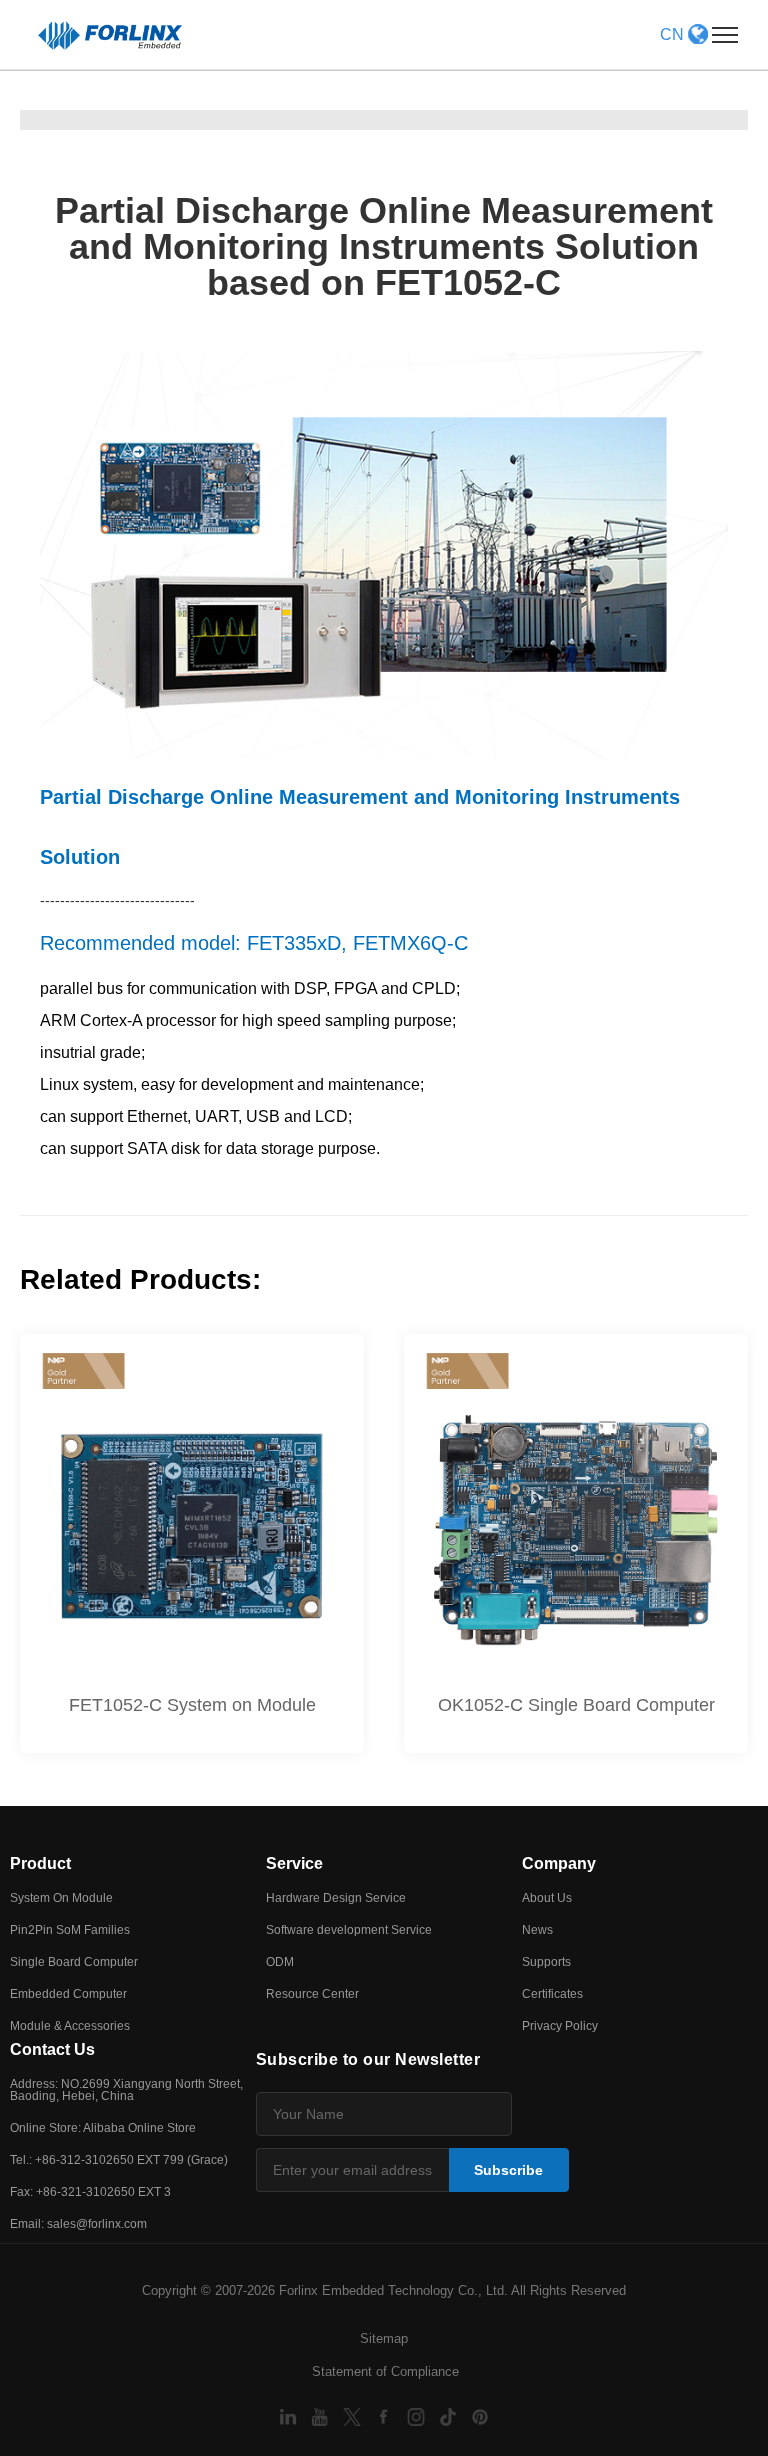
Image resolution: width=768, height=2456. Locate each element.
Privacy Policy (560, 2026)
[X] (354, 2416)
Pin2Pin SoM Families (70, 1930)
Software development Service (349, 1930)
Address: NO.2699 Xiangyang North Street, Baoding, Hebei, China (126, 2090)
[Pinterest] (480, 2416)
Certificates (552, 1994)
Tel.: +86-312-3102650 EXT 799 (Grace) (119, 2160)
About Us (547, 1898)
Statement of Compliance (385, 2371)
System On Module (61, 1898)
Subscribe (508, 2170)
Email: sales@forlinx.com (78, 2224)
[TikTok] (450, 2416)
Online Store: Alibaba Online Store (103, 2128)
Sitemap (384, 2338)
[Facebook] (386, 2416)
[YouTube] (322, 2416)
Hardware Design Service (336, 1898)
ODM (280, 1962)
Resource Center (312, 1994)
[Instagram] (418, 2416)
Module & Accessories (70, 2026)
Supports (546, 1962)
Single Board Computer (74, 1962)
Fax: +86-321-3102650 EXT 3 (90, 2192)
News (537, 1930)
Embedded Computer (68, 1994)
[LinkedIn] (290, 2416)
